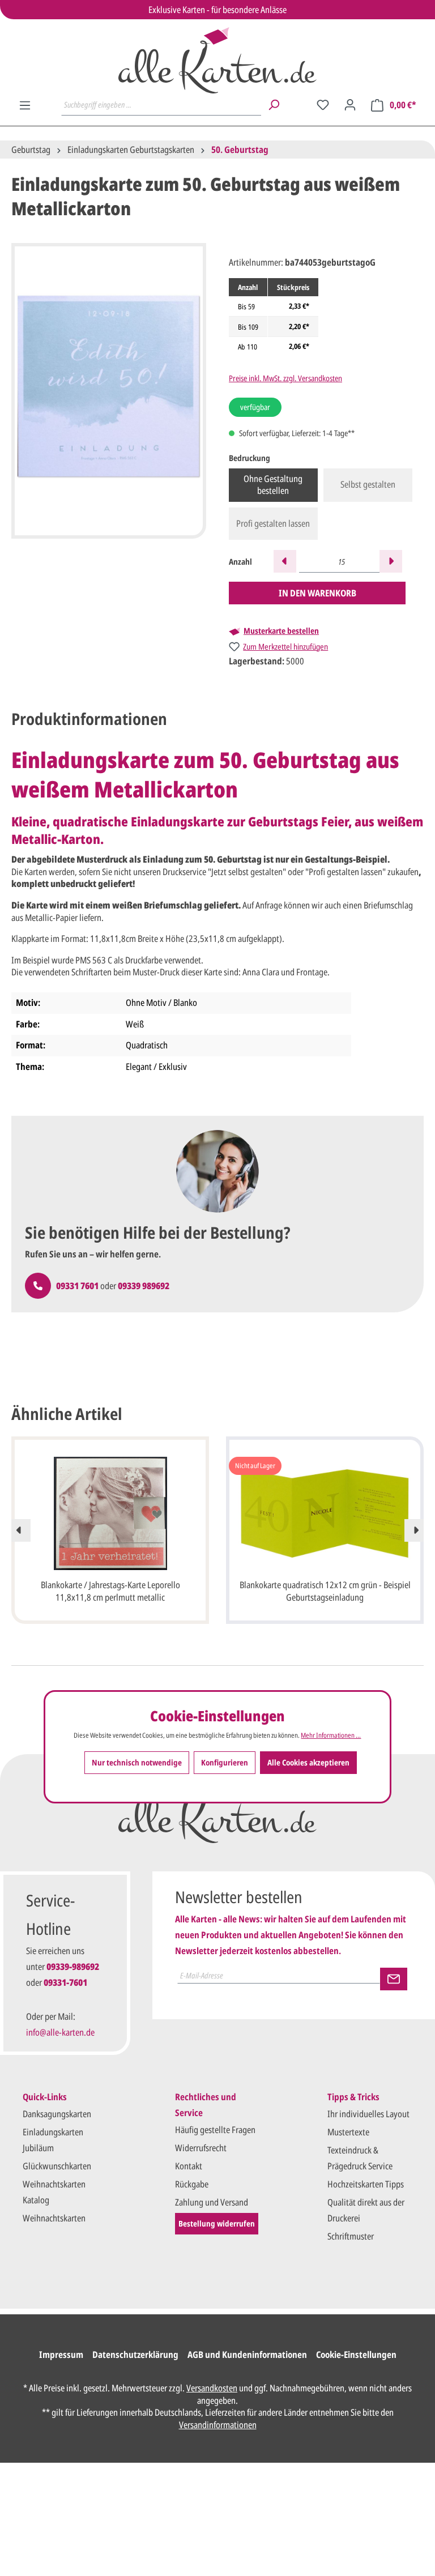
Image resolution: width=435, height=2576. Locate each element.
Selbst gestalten (368, 484)
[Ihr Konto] (350, 105)
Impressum (61, 2355)
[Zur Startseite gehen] (217, 60)
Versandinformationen (218, 2425)
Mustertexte (348, 2132)
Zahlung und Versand (212, 2202)
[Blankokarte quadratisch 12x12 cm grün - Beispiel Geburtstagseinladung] (325, 1513)
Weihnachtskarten (54, 2218)
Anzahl (240, 562)
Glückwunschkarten (57, 2166)
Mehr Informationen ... (331, 1735)
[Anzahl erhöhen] (391, 561)
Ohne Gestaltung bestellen (273, 485)
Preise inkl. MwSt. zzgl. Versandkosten (285, 378)
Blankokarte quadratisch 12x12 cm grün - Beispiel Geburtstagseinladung (325, 1591)
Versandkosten (212, 2388)
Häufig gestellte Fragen (215, 2130)
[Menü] (25, 105)
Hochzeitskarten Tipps (366, 2184)
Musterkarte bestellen (281, 631)
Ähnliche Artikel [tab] (67, 1414)
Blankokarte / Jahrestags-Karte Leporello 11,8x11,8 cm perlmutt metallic (110, 1591)
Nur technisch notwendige (137, 1762)
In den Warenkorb (317, 593)
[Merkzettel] (323, 105)
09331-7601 (65, 1982)
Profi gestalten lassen (273, 523)
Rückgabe (192, 2184)
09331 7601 (77, 1286)
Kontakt (189, 2166)
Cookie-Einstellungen (356, 2355)
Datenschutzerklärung (135, 2355)
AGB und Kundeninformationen (247, 2355)
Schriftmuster (351, 2236)
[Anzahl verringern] (285, 561)
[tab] (89, 719)
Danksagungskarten (57, 2114)
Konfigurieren (225, 1762)
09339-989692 (73, 1967)
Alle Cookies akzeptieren (308, 1762)
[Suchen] (274, 105)
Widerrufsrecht (201, 2148)
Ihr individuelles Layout (368, 2114)
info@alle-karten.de (60, 2032)
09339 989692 (144, 1286)
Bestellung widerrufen (217, 2223)
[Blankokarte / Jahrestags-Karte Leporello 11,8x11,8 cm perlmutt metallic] (110, 1513)
